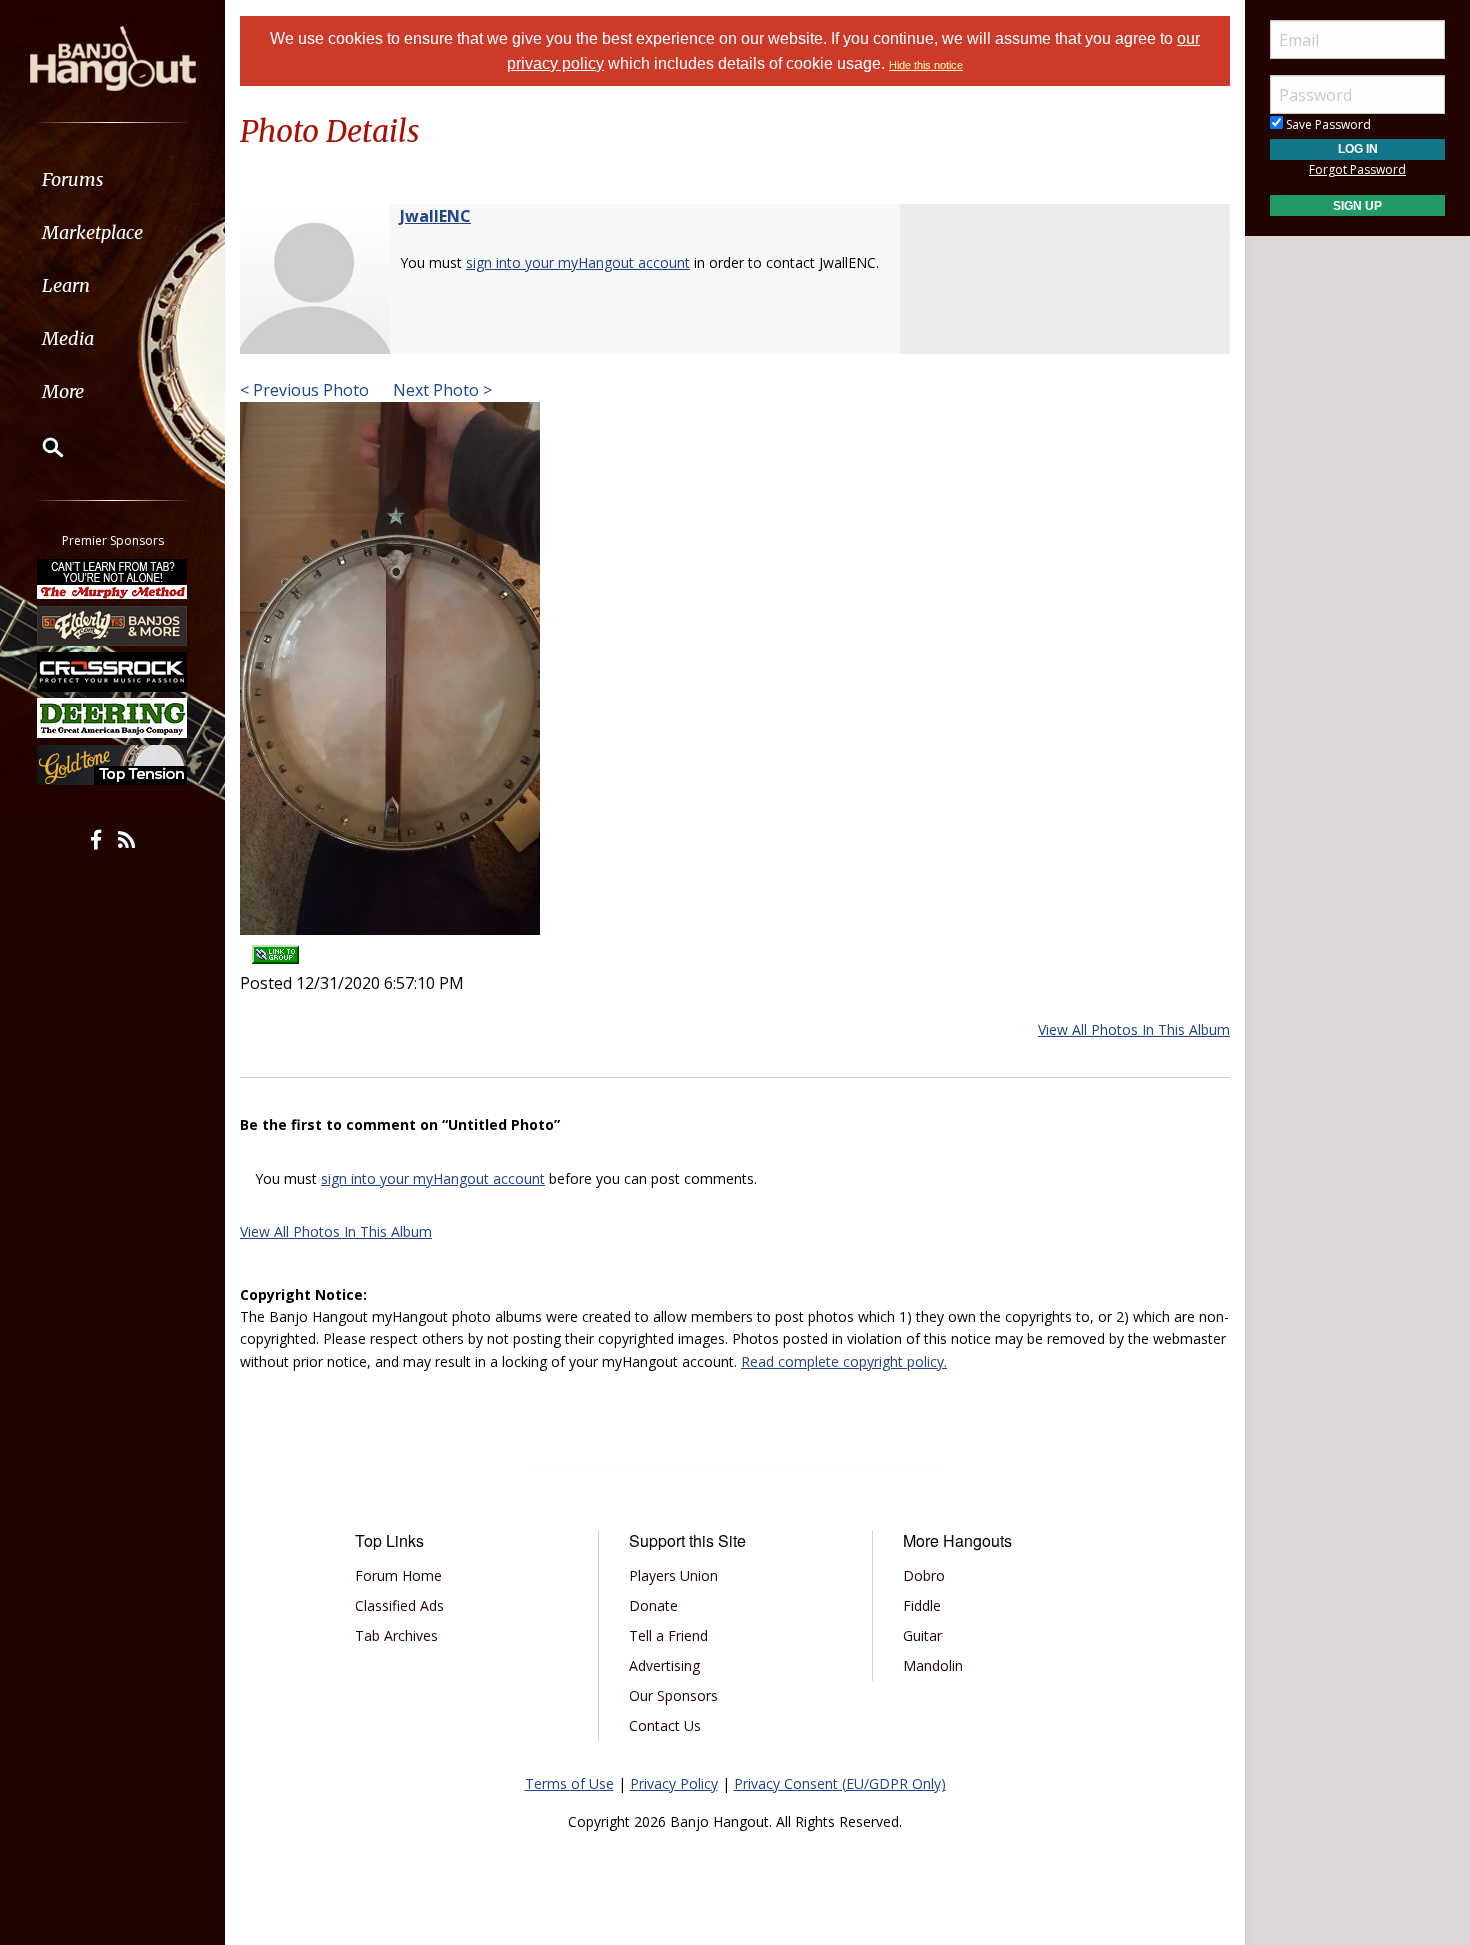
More (63, 391)
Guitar (922, 1635)
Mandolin (933, 1665)
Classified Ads (399, 1605)
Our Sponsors (673, 1695)
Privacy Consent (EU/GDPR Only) (840, 1783)
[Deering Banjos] (113, 718)
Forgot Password (1357, 169)
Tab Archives (396, 1635)
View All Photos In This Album (1134, 1029)
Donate (653, 1605)
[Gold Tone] (113, 765)
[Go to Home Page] (113, 57)
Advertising (664, 1665)
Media (68, 338)
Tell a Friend (668, 1635)
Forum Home (398, 1575)
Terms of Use (569, 1783)
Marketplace (92, 232)
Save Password (1327, 124)
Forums (73, 179)
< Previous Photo (304, 390)
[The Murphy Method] (113, 579)
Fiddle (922, 1605)
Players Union (673, 1575)
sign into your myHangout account (578, 262)
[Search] (40, 447)
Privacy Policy (674, 1783)
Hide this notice (926, 65)
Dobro (924, 1575)
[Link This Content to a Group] (275, 948)
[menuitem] (112, 179)
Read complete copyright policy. (844, 1361)
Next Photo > (440, 390)
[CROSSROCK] (113, 672)
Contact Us (665, 1725)
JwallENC (435, 216)
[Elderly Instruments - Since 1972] (113, 625)
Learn (66, 285)
